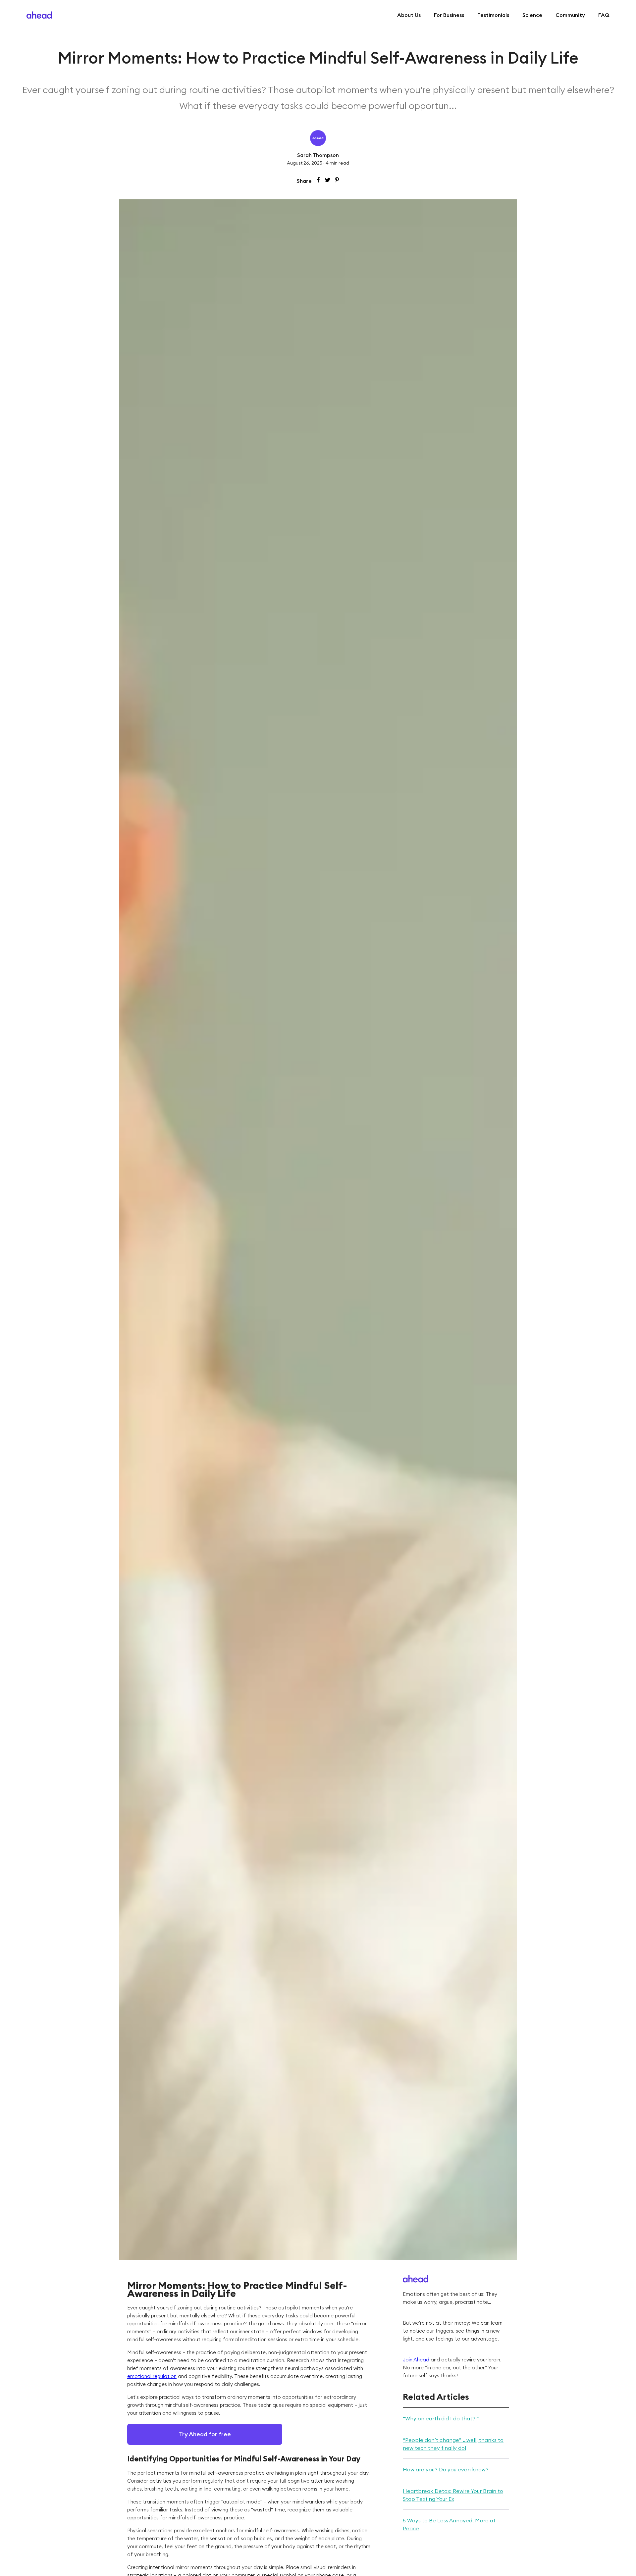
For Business (449, 15)
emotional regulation (152, 2376)
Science (532, 15)
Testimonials (493, 15)
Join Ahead (416, 2360)
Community (570, 15)
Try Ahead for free (205, 2434)
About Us (409, 15)
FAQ (604, 15)
